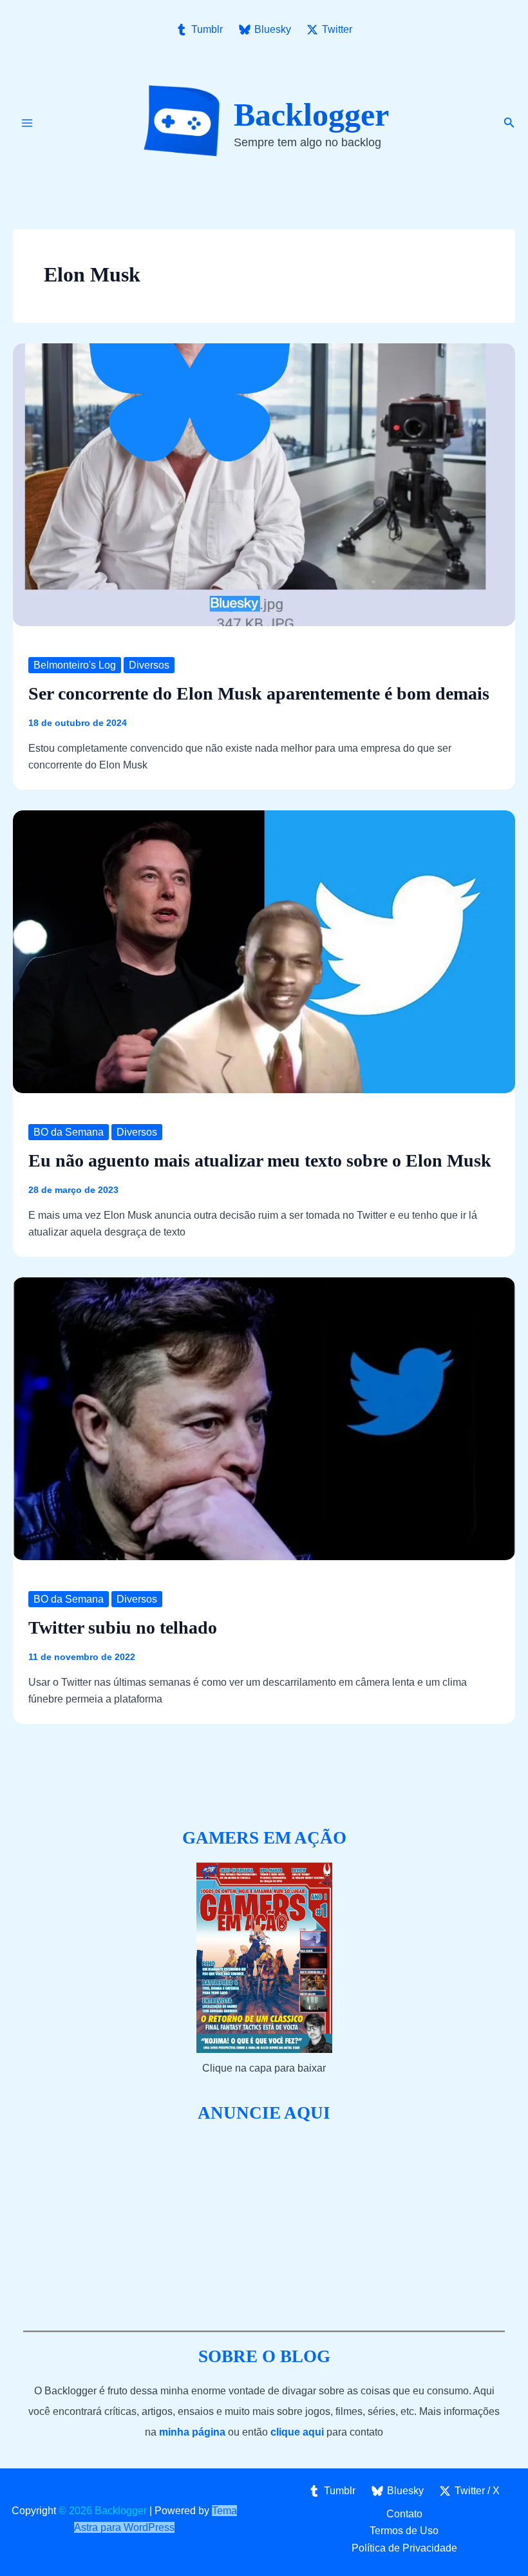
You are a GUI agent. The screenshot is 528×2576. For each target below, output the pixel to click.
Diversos (149, 665)
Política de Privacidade (404, 2548)
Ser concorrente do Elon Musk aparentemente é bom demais (259, 693)
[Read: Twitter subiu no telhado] (264, 1417)
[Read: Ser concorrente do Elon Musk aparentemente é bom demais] (264, 483)
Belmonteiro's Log (75, 665)
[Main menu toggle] (27, 123)
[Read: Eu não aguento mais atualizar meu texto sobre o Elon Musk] (264, 950)
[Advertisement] (264, 2228)
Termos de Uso (404, 2531)
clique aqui (297, 2432)
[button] (509, 123)
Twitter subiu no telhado (123, 1627)
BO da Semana (69, 1132)
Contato (404, 2514)
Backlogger (311, 115)
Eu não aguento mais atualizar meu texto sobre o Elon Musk (260, 1160)
